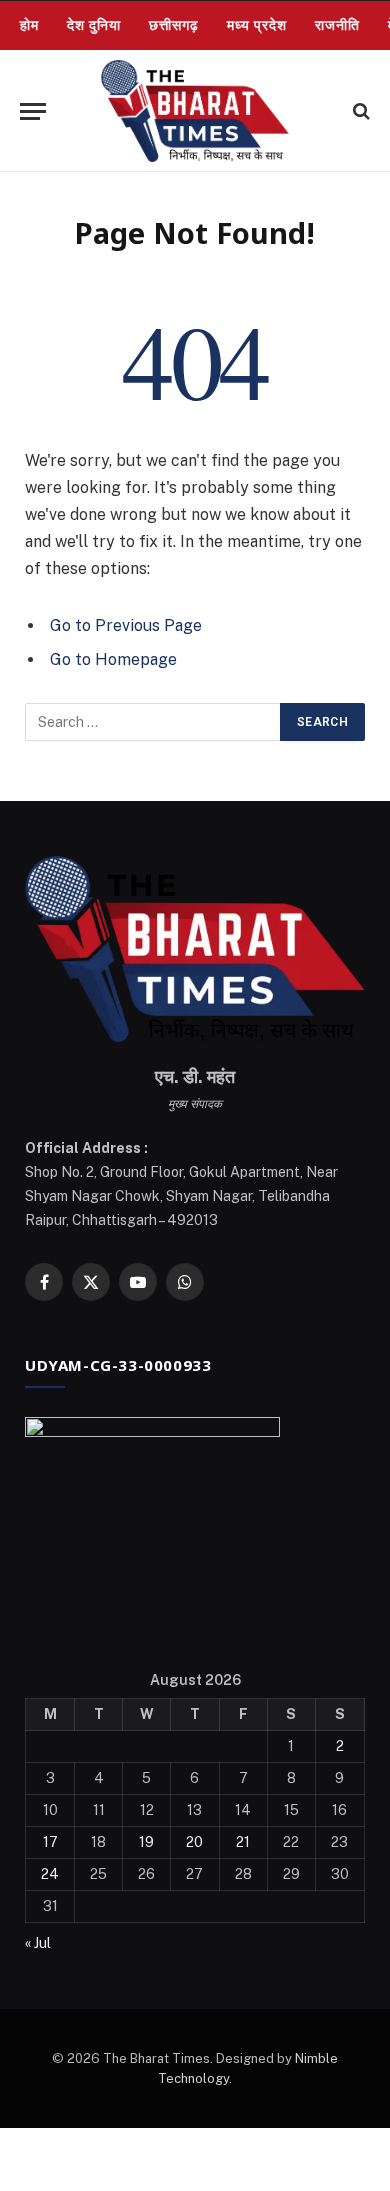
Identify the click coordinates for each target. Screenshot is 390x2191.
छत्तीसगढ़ (174, 25)
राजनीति (337, 25)
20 (194, 1842)
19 (146, 1842)
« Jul (38, 1943)
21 (243, 1842)
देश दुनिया (94, 25)
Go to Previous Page (126, 625)
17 (50, 1842)
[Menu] (33, 111)
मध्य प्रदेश (257, 25)
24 (50, 1874)
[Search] (359, 111)
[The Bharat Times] (194, 111)
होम (29, 25)
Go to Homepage (113, 659)
